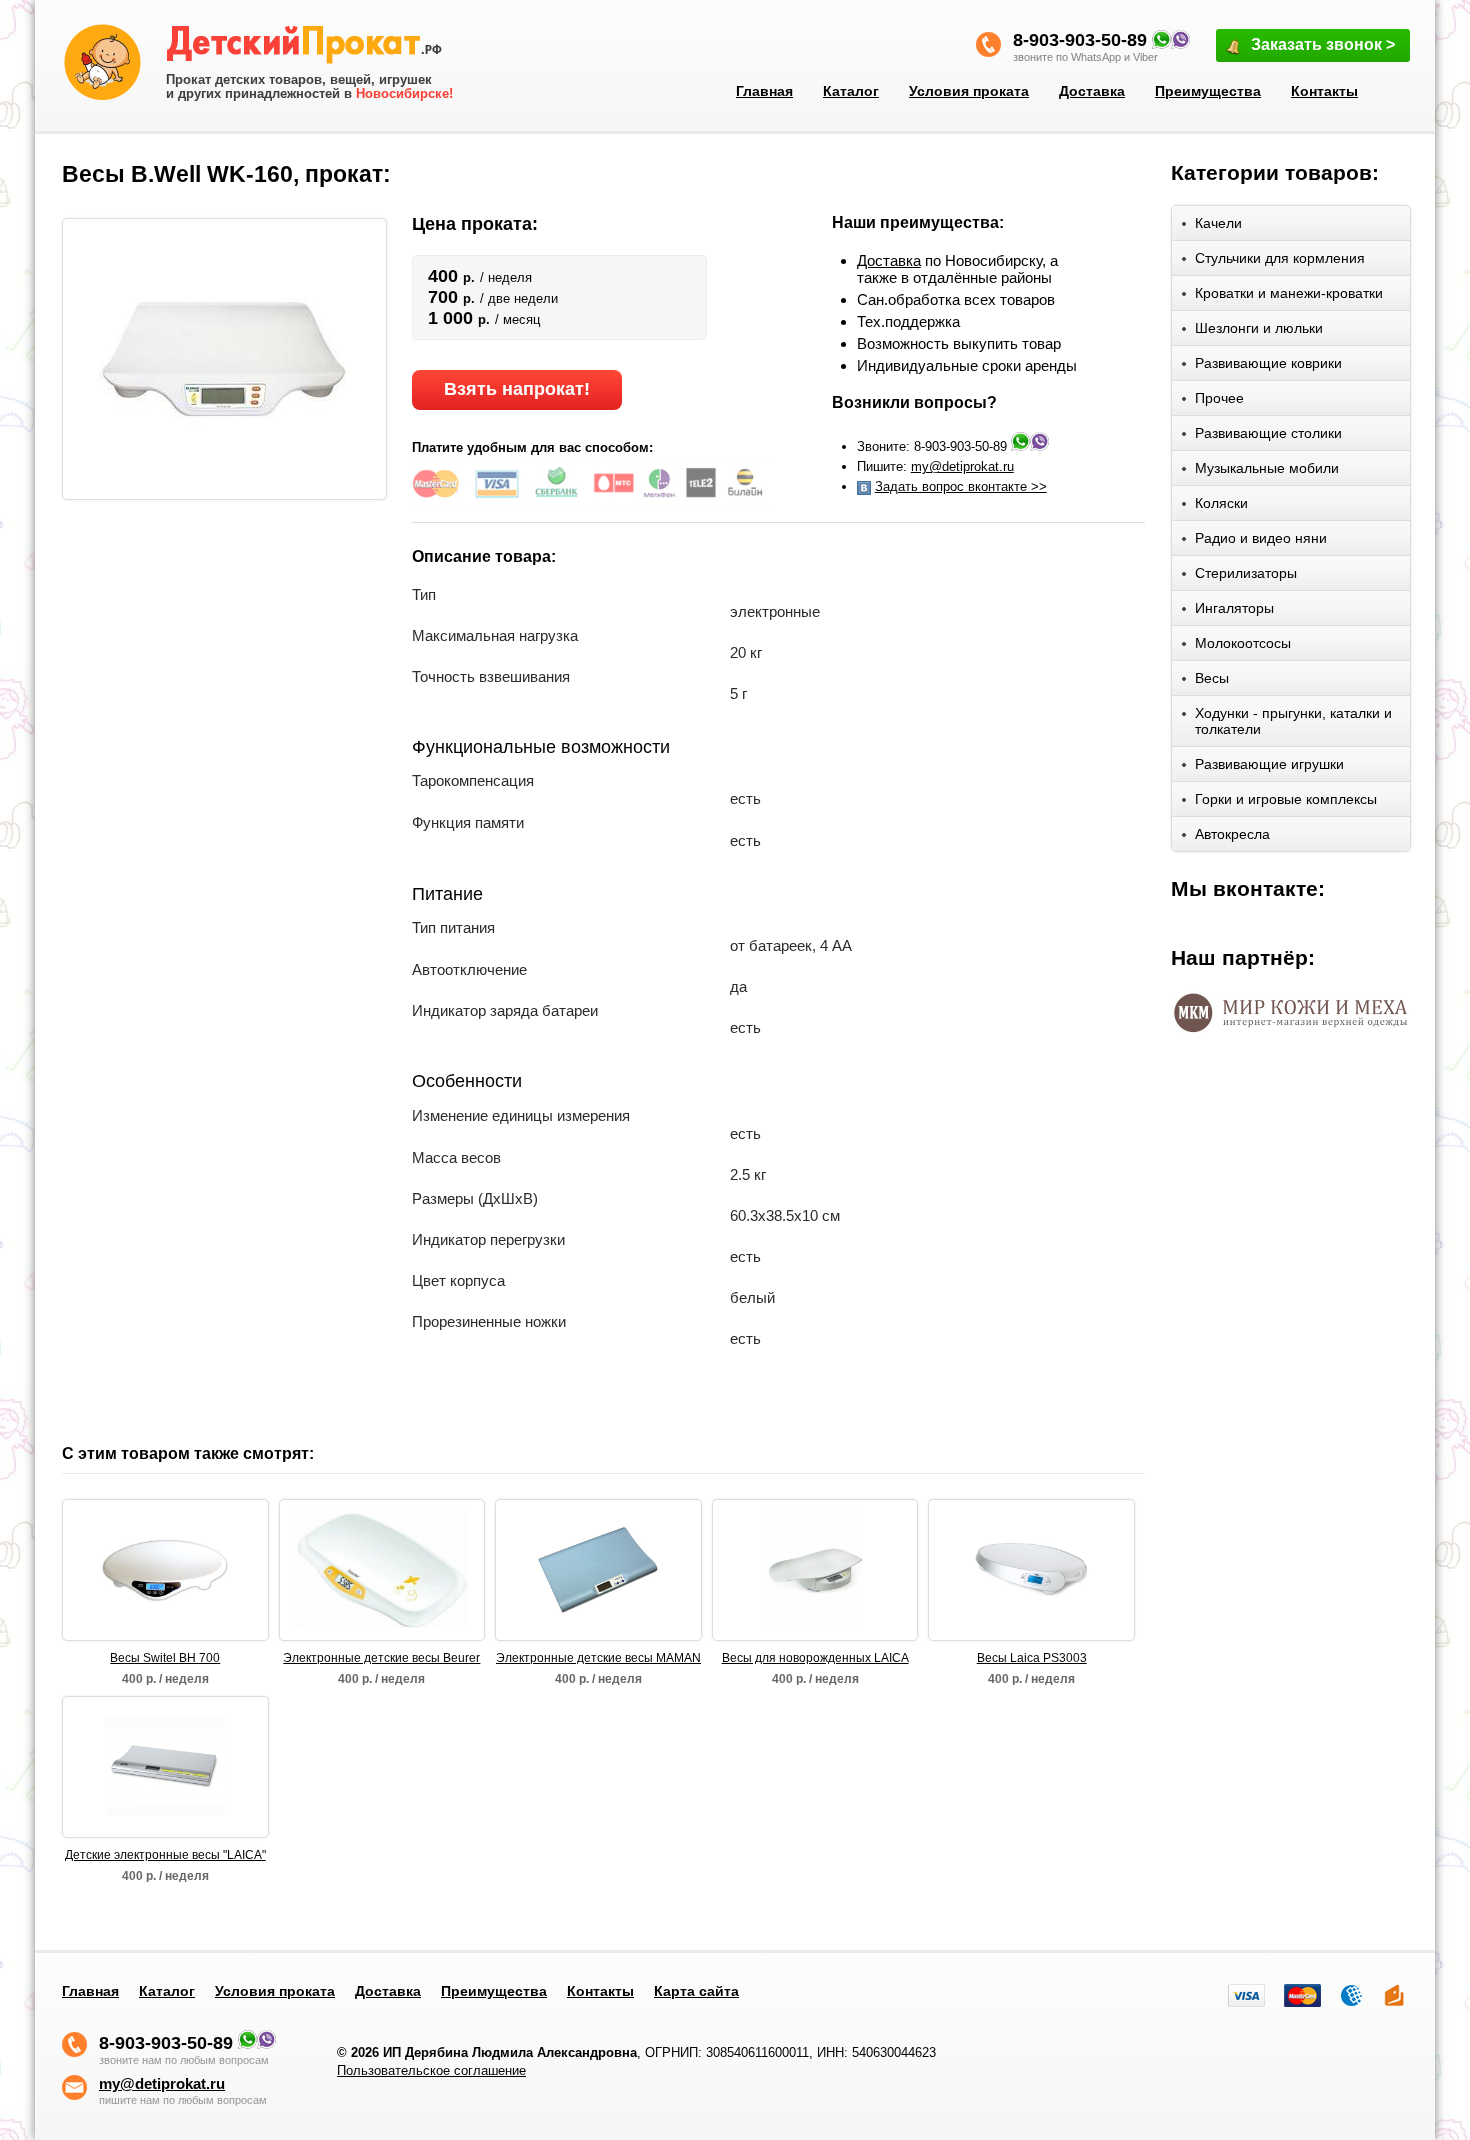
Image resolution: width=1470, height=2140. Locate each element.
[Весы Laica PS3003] (1032, 1570)
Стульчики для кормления (1280, 258)
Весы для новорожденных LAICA (815, 1658)
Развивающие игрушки (1269, 764)
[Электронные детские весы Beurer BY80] (382, 1570)
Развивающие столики (1268, 433)
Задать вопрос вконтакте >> (961, 486)
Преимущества (1208, 91)
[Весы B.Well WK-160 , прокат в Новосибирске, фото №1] (224, 357)
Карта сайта (696, 1991)
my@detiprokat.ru (962, 466)
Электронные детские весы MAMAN (598, 1658)
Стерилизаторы (1246, 573)
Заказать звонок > (1323, 44)
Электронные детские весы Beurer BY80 (381, 1659)
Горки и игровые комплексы (1286, 799)
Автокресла (1232, 834)
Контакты (1324, 91)
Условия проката (969, 91)
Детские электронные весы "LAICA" (165, 1855)
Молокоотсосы (1243, 643)
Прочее (1219, 398)
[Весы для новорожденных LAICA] (815, 1570)
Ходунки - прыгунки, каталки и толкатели (1293, 721)
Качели (1218, 223)
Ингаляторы (1234, 608)
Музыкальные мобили (1267, 468)
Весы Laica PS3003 (1032, 1658)
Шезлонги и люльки (1259, 328)
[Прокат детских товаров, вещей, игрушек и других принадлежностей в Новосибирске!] (310, 47)
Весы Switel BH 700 (165, 1658)
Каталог (851, 91)
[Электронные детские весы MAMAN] (598, 1570)
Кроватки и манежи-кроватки (1289, 293)
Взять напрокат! (517, 389)
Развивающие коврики (1268, 363)
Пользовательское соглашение (431, 2070)
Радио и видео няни (1261, 538)
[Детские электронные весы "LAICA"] (165, 1767)
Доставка (1092, 91)
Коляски (1221, 503)
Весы (1212, 678)
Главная (764, 91)
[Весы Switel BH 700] (166, 1570)
